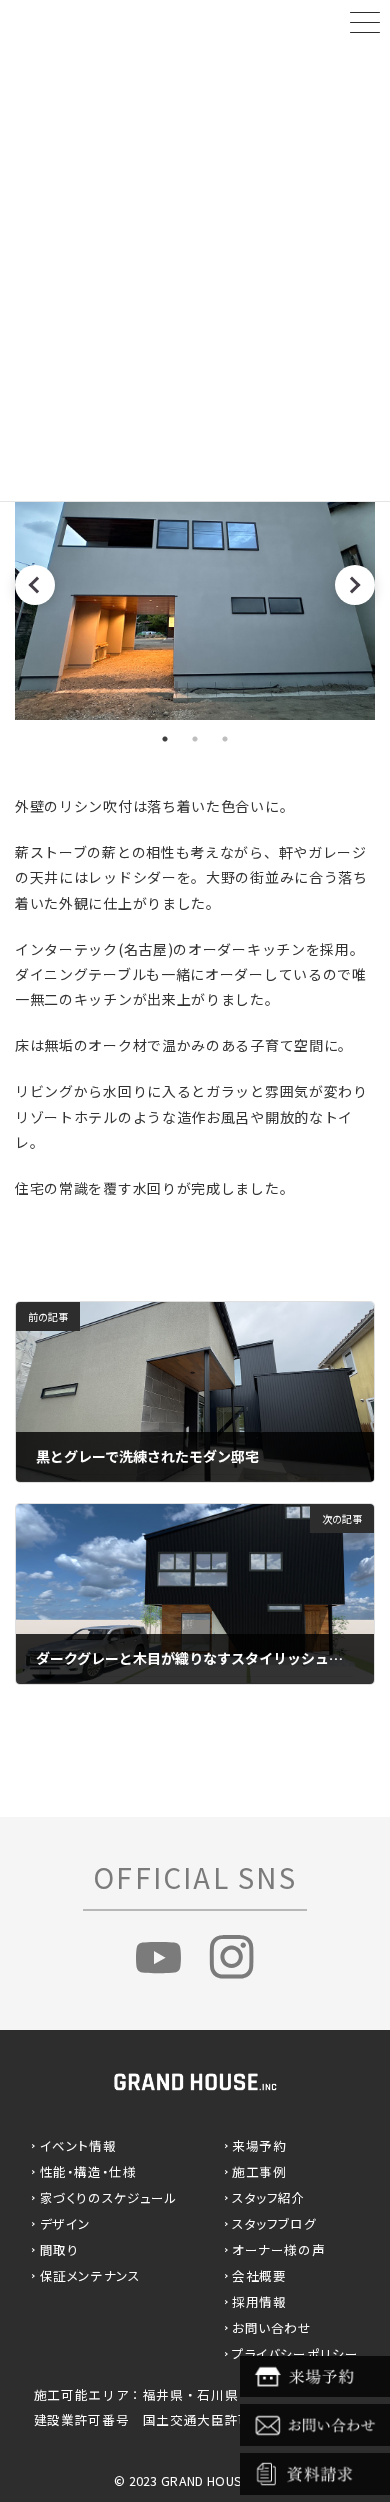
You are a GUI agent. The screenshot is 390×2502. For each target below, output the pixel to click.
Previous (35, 585)
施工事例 (259, 2171)
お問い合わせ (272, 2327)
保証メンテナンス (90, 2275)
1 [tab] (165, 739)
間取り (59, 2249)
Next (355, 585)
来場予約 (259, 2145)
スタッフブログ (274, 2223)
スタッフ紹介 (269, 2197)
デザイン (66, 2223)
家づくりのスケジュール (109, 2197)
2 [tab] (195, 739)
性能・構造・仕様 (88, 2171)
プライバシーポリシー (295, 2353)
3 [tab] (225, 739)
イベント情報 (78, 2145)
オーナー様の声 (278, 2249)
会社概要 (259, 2275)
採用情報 (259, 2301)
